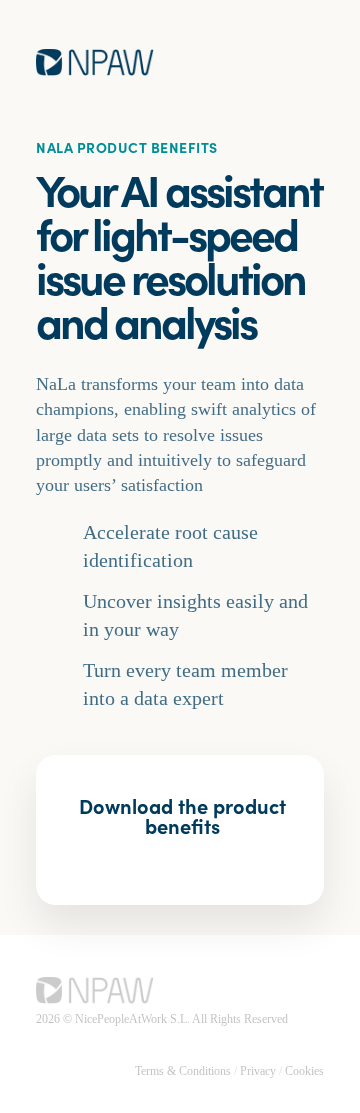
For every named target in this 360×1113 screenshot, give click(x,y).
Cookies (304, 1071)
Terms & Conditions (183, 1071)
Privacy (258, 1071)
